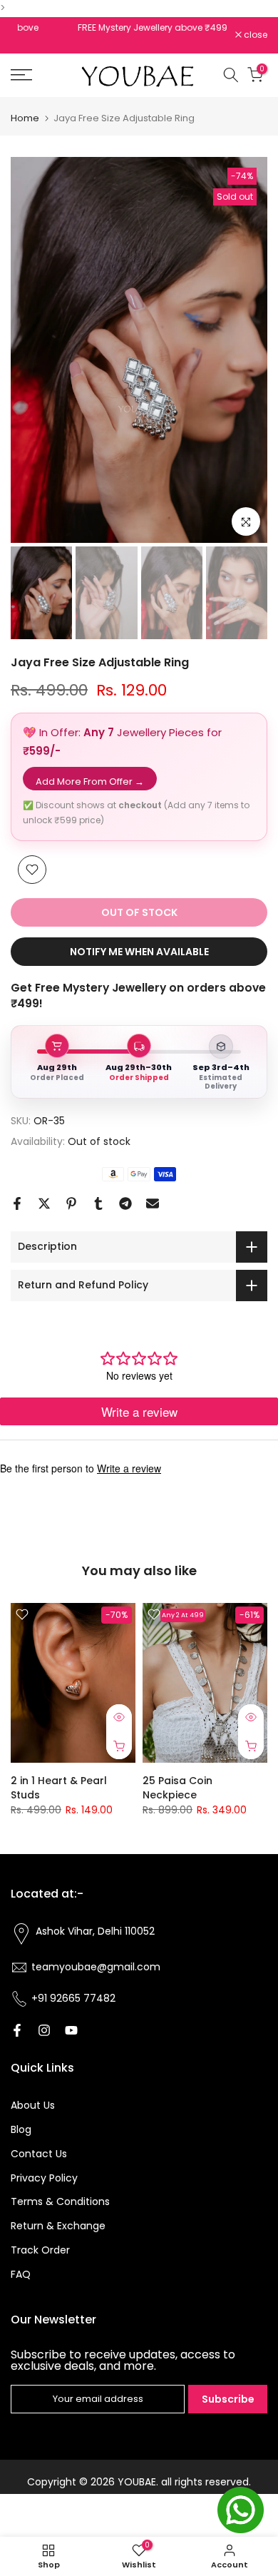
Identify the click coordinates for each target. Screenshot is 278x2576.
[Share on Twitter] (44, 1203)
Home (25, 118)
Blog (21, 2129)
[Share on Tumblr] (98, 1203)
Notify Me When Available (139, 952)
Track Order (40, 2250)
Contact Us (39, 2154)
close (254, 35)
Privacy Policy (44, 2178)
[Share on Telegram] (125, 1203)
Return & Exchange (58, 2226)
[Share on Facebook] (17, 1203)
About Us (33, 2105)
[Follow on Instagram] (44, 2030)
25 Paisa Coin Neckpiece (177, 1787)
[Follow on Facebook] (17, 2030)
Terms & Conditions (60, 2201)
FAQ (21, 2274)
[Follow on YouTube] (71, 2030)
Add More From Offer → (90, 782)
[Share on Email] (153, 1203)
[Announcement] (123, 28)
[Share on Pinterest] (71, 1203)
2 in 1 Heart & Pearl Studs (59, 1787)
